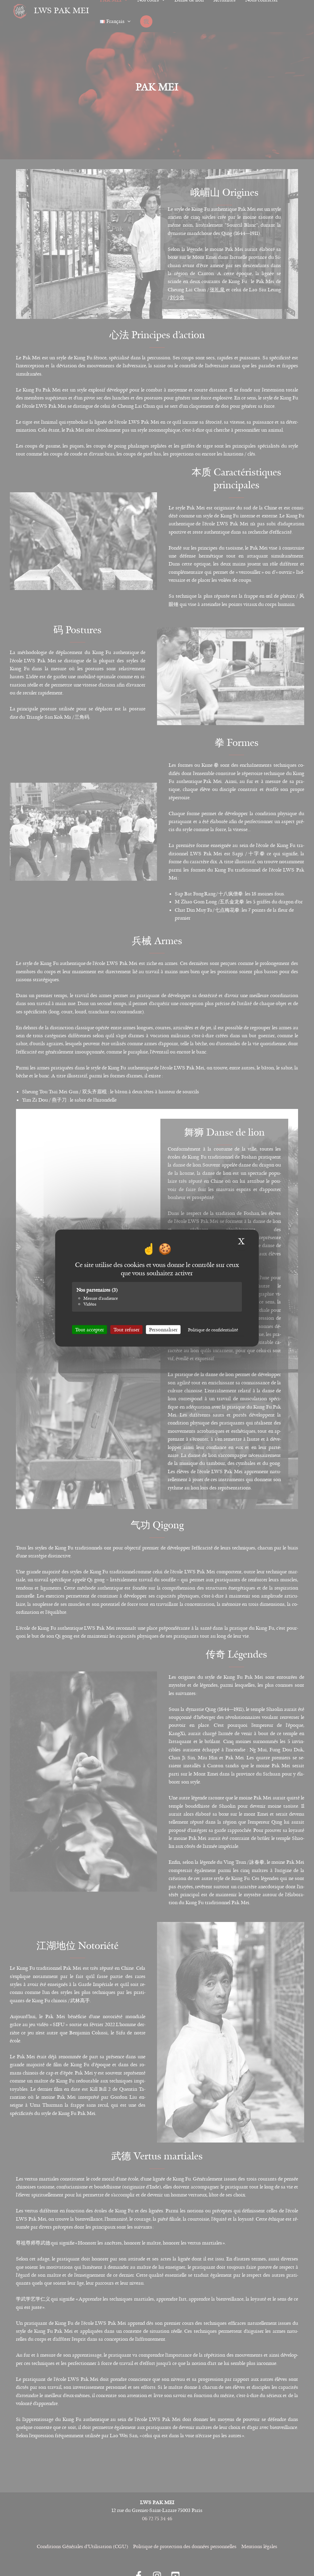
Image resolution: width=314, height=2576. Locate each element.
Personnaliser (163, 1330)
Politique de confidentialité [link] (213, 1330)
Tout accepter (90, 1330)
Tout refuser (126, 1330)
